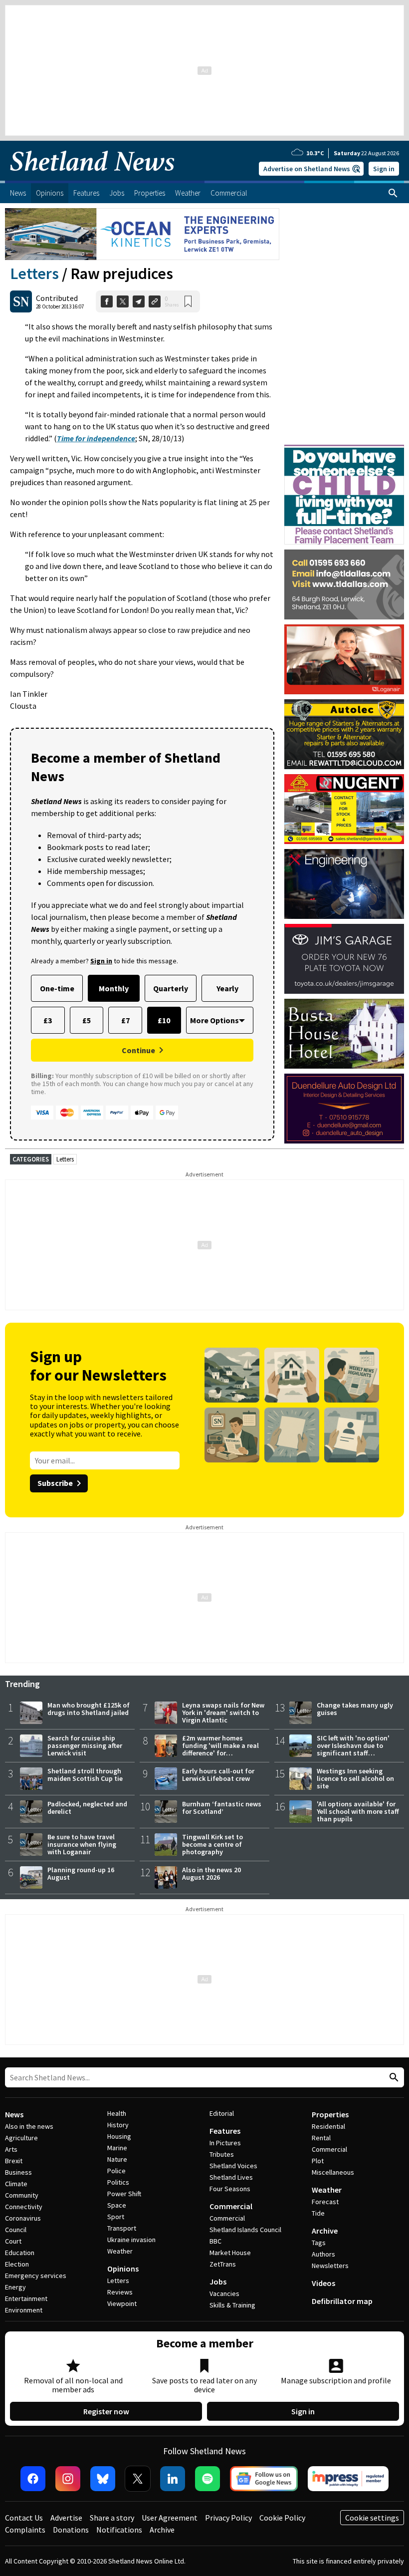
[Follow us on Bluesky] (103, 2479)
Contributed (57, 298)
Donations (71, 2530)
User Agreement (170, 2518)
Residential (328, 2126)
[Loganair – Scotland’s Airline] (344, 659)
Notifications (119, 2530)
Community (22, 2195)
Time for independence (96, 438)
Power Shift (124, 2194)
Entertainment (26, 2298)
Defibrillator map (342, 2301)
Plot (318, 2161)
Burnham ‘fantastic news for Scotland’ (222, 1808)
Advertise (66, 2518)
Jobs (218, 2282)
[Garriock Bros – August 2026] (344, 809)
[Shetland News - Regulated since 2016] (348, 2479)
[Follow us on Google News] (264, 2479)
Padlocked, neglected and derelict (87, 1808)
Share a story (112, 2518)
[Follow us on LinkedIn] (173, 2479)
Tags (319, 2243)
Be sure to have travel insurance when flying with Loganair (82, 1844)
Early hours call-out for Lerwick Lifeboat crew (218, 1775)
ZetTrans (223, 2264)
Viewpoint (122, 2303)
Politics (118, 2182)
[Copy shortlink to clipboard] (155, 301)
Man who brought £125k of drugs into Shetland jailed (89, 1709)
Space (117, 2205)
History (118, 2125)
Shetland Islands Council (245, 2230)
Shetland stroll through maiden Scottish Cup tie (85, 1775)
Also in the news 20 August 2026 (211, 1873)
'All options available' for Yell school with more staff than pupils (358, 1811)
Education (20, 2253)
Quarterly (171, 988)
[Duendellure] (344, 1109)
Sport (116, 2217)
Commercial (231, 2206)
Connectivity (24, 2207)
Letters (34, 274)
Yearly (227, 988)
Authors (323, 2254)
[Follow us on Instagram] (68, 2479)
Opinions (123, 2269)
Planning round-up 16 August (81, 1873)
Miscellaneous (333, 2172)
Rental (321, 2138)
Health (117, 2113)
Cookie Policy (282, 2518)
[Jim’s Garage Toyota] (344, 959)
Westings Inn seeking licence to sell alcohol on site (355, 1778)
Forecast (325, 2202)
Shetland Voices (233, 2166)
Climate (16, 2184)
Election (17, 2264)
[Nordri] (344, 884)
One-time (57, 988)
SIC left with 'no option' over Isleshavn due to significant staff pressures (353, 1749)
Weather (120, 2251)
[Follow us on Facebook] (33, 2479)
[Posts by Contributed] (21, 301)
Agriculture (21, 2138)
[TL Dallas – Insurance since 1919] (344, 584)
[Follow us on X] (138, 2479)
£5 (87, 1020)
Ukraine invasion (131, 2240)
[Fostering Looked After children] (344, 449)
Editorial (222, 2113)
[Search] (393, 193)
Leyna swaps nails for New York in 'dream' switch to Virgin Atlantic (223, 1713)
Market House (230, 2253)
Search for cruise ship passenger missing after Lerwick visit (85, 1745)
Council (16, 2230)
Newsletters (330, 2266)
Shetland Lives (231, 2177)
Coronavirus (23, 2218)
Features (225, 2131)
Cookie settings (372, 2518)
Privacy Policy (228, 2518)
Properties (330, 2114)
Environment (24, 2310)
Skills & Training (232, 2305)
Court (13, 2241)
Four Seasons (230, 2189)
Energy (15, 2287)
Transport (122, 2228)
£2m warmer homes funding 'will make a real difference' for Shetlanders (220, 1749)
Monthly (114, 988)
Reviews (120, 2292)
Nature (117, 2159)
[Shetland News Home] (92, 178)
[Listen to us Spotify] (207, 2479)
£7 (125, 1020)
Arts (11, 2149)
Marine (117, 2148)
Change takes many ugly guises (355, 1709)
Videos (323, 2283)
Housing (119, 2136)
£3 (48, 1020)
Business (18, 2172)
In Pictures (225, 2143)
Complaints (25, 2530)
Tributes (222, 2154)
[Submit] (393, 2078)
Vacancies (224, 2293)
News (14, 2114)
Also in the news (29, 2126)
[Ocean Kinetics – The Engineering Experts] (142, 234)
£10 (164, 1020)
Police (116, 2171)
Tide (318, 2213)
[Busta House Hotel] (344, 1034)
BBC (215, 2241)
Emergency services (36, 2276)
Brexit (14, 2161)
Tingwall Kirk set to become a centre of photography (212, 1844)
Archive (325, 2231)
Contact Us (24, 2518)
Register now (106, 2411)
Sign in (384, 169)
